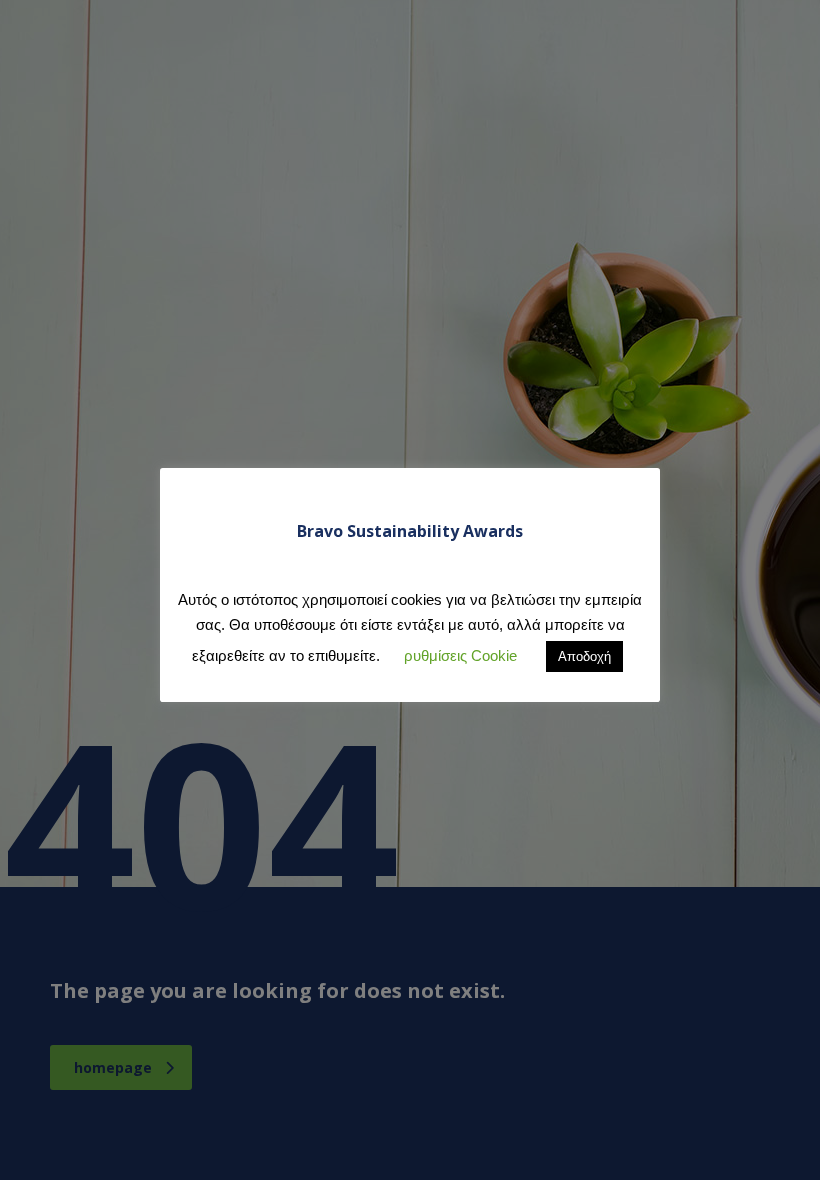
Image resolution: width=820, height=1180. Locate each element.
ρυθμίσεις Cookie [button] (460, 655)
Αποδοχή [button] (584, 656)
